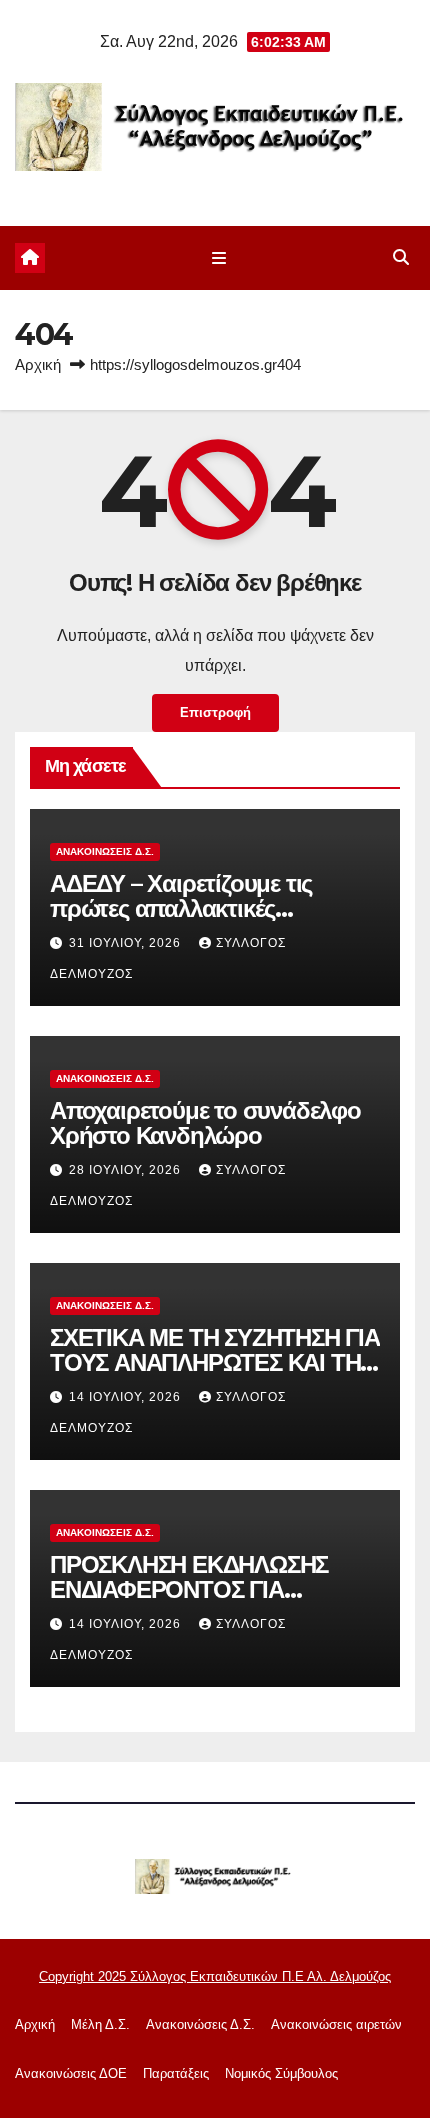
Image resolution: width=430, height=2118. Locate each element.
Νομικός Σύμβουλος (281, 2073)
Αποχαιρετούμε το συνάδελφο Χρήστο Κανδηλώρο (205, 1123)
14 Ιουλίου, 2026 (127, 1397)
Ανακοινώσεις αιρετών (336, 2024)
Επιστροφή (215, 712)
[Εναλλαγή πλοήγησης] (218, 258)
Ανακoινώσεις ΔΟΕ (71, 2073)
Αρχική (38, 364)
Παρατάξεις (176, 2073)
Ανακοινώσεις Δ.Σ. (105, 851)
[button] (401, 257)
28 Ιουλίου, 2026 (127, 1170)
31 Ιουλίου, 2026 (127, 943)
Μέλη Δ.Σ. (100, 2024)
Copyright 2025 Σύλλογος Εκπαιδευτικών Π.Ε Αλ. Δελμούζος (215, 1976)
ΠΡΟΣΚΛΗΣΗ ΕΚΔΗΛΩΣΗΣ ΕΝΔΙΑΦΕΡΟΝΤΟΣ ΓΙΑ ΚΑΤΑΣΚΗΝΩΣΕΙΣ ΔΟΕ (189, 1589)
